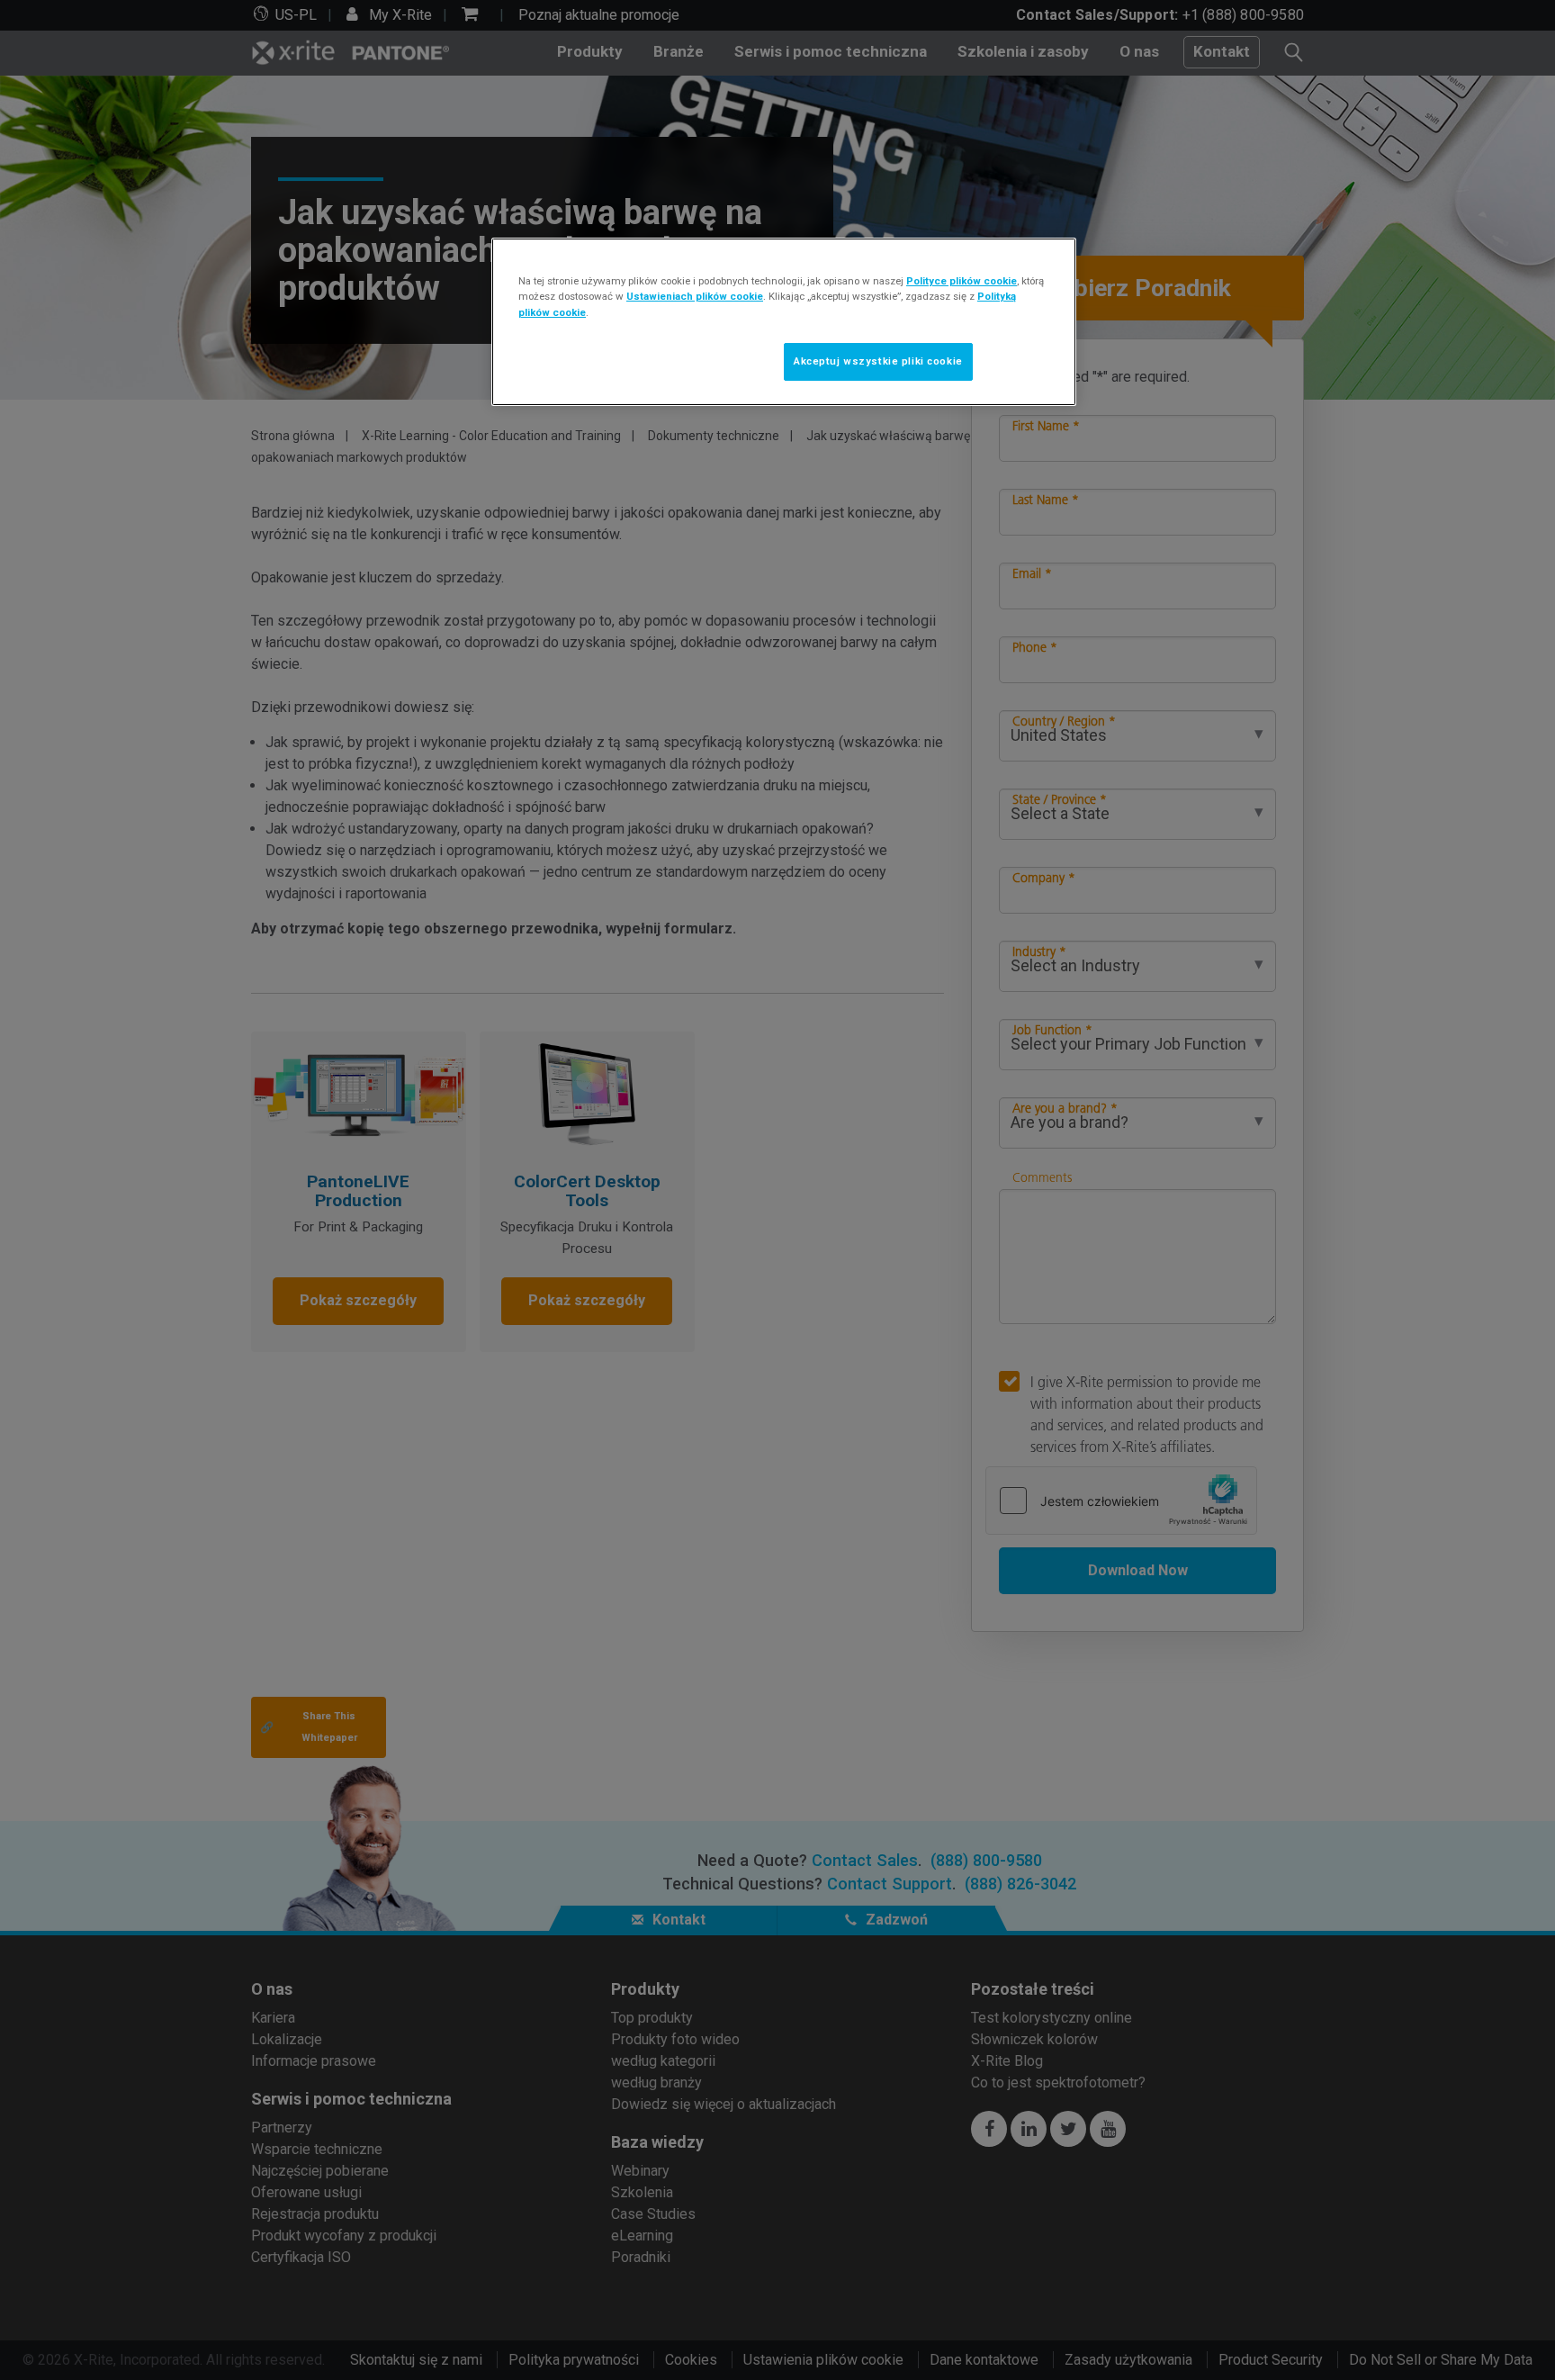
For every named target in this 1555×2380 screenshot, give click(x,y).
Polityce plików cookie (962, 281)
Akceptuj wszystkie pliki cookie (878, 361)
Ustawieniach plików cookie (695, 296)
